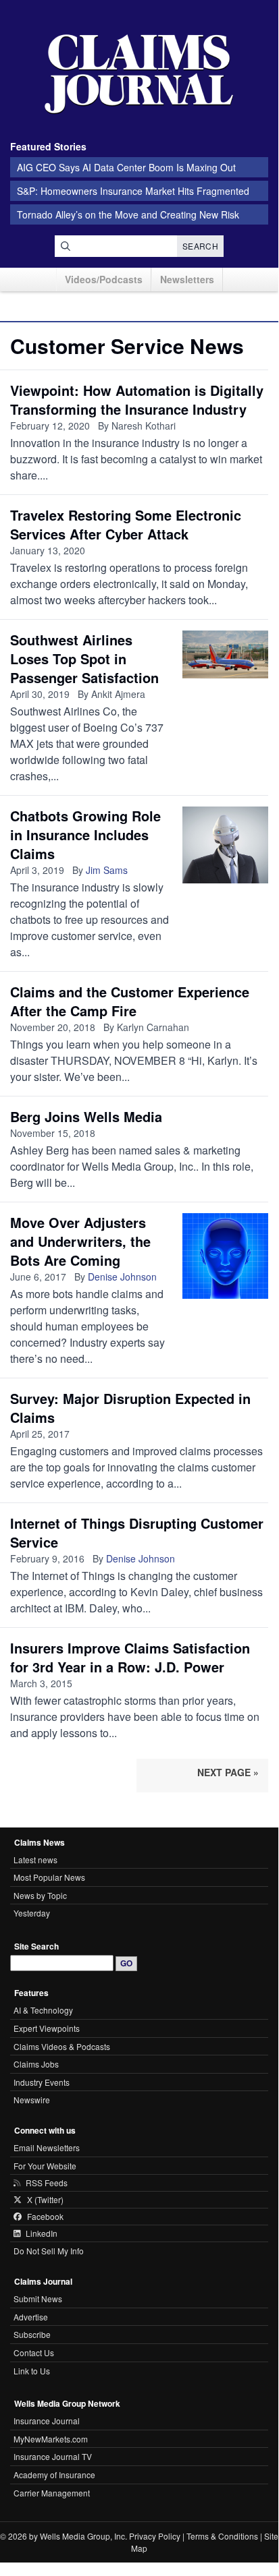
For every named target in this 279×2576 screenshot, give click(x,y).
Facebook (45, 2217)
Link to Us (32, 2371)
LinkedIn (42, 2233)
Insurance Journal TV (53, 2456)
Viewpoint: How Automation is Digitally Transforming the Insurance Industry (137, 400)
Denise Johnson (122, 1277)
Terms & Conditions (222, 2536)
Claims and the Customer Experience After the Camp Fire (130, 1001)
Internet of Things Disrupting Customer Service (137, 1532)
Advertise (31, 2317)
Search (200, 246)
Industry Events (42, 2082)
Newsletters (187, 279)
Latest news (35, 1860)
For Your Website (45, 2166)
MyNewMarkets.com (51, 2439)
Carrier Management (52, 2493)
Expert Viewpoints (47, 2028)
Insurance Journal (47, 2421)
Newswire (32, 2100)
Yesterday (32, 1913)
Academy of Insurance (54, 2475)
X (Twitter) (45, 2200)
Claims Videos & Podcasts (62, 2046)
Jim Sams (107, 870)
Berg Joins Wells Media (86, 1116)
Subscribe (32, 2334)
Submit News (38, 2299)
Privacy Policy (155, 2536)
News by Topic (40, 1895)
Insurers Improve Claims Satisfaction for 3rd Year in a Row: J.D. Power (130, 1657)
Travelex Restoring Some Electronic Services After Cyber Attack (126, 524)
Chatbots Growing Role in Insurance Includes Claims (85, 835)
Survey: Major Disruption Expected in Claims (130, 1408)
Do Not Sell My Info (49, 2251)
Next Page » (228, 1772)
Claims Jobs (36, 2064)
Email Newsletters (47, 2147)
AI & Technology (43, 2010)
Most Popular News (49, 1877)
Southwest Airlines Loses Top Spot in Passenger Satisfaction (84, 658)
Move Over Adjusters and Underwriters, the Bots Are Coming (80, 1241)
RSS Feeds (47, 2183)
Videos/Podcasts (104, 279)
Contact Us (34, 2352)
